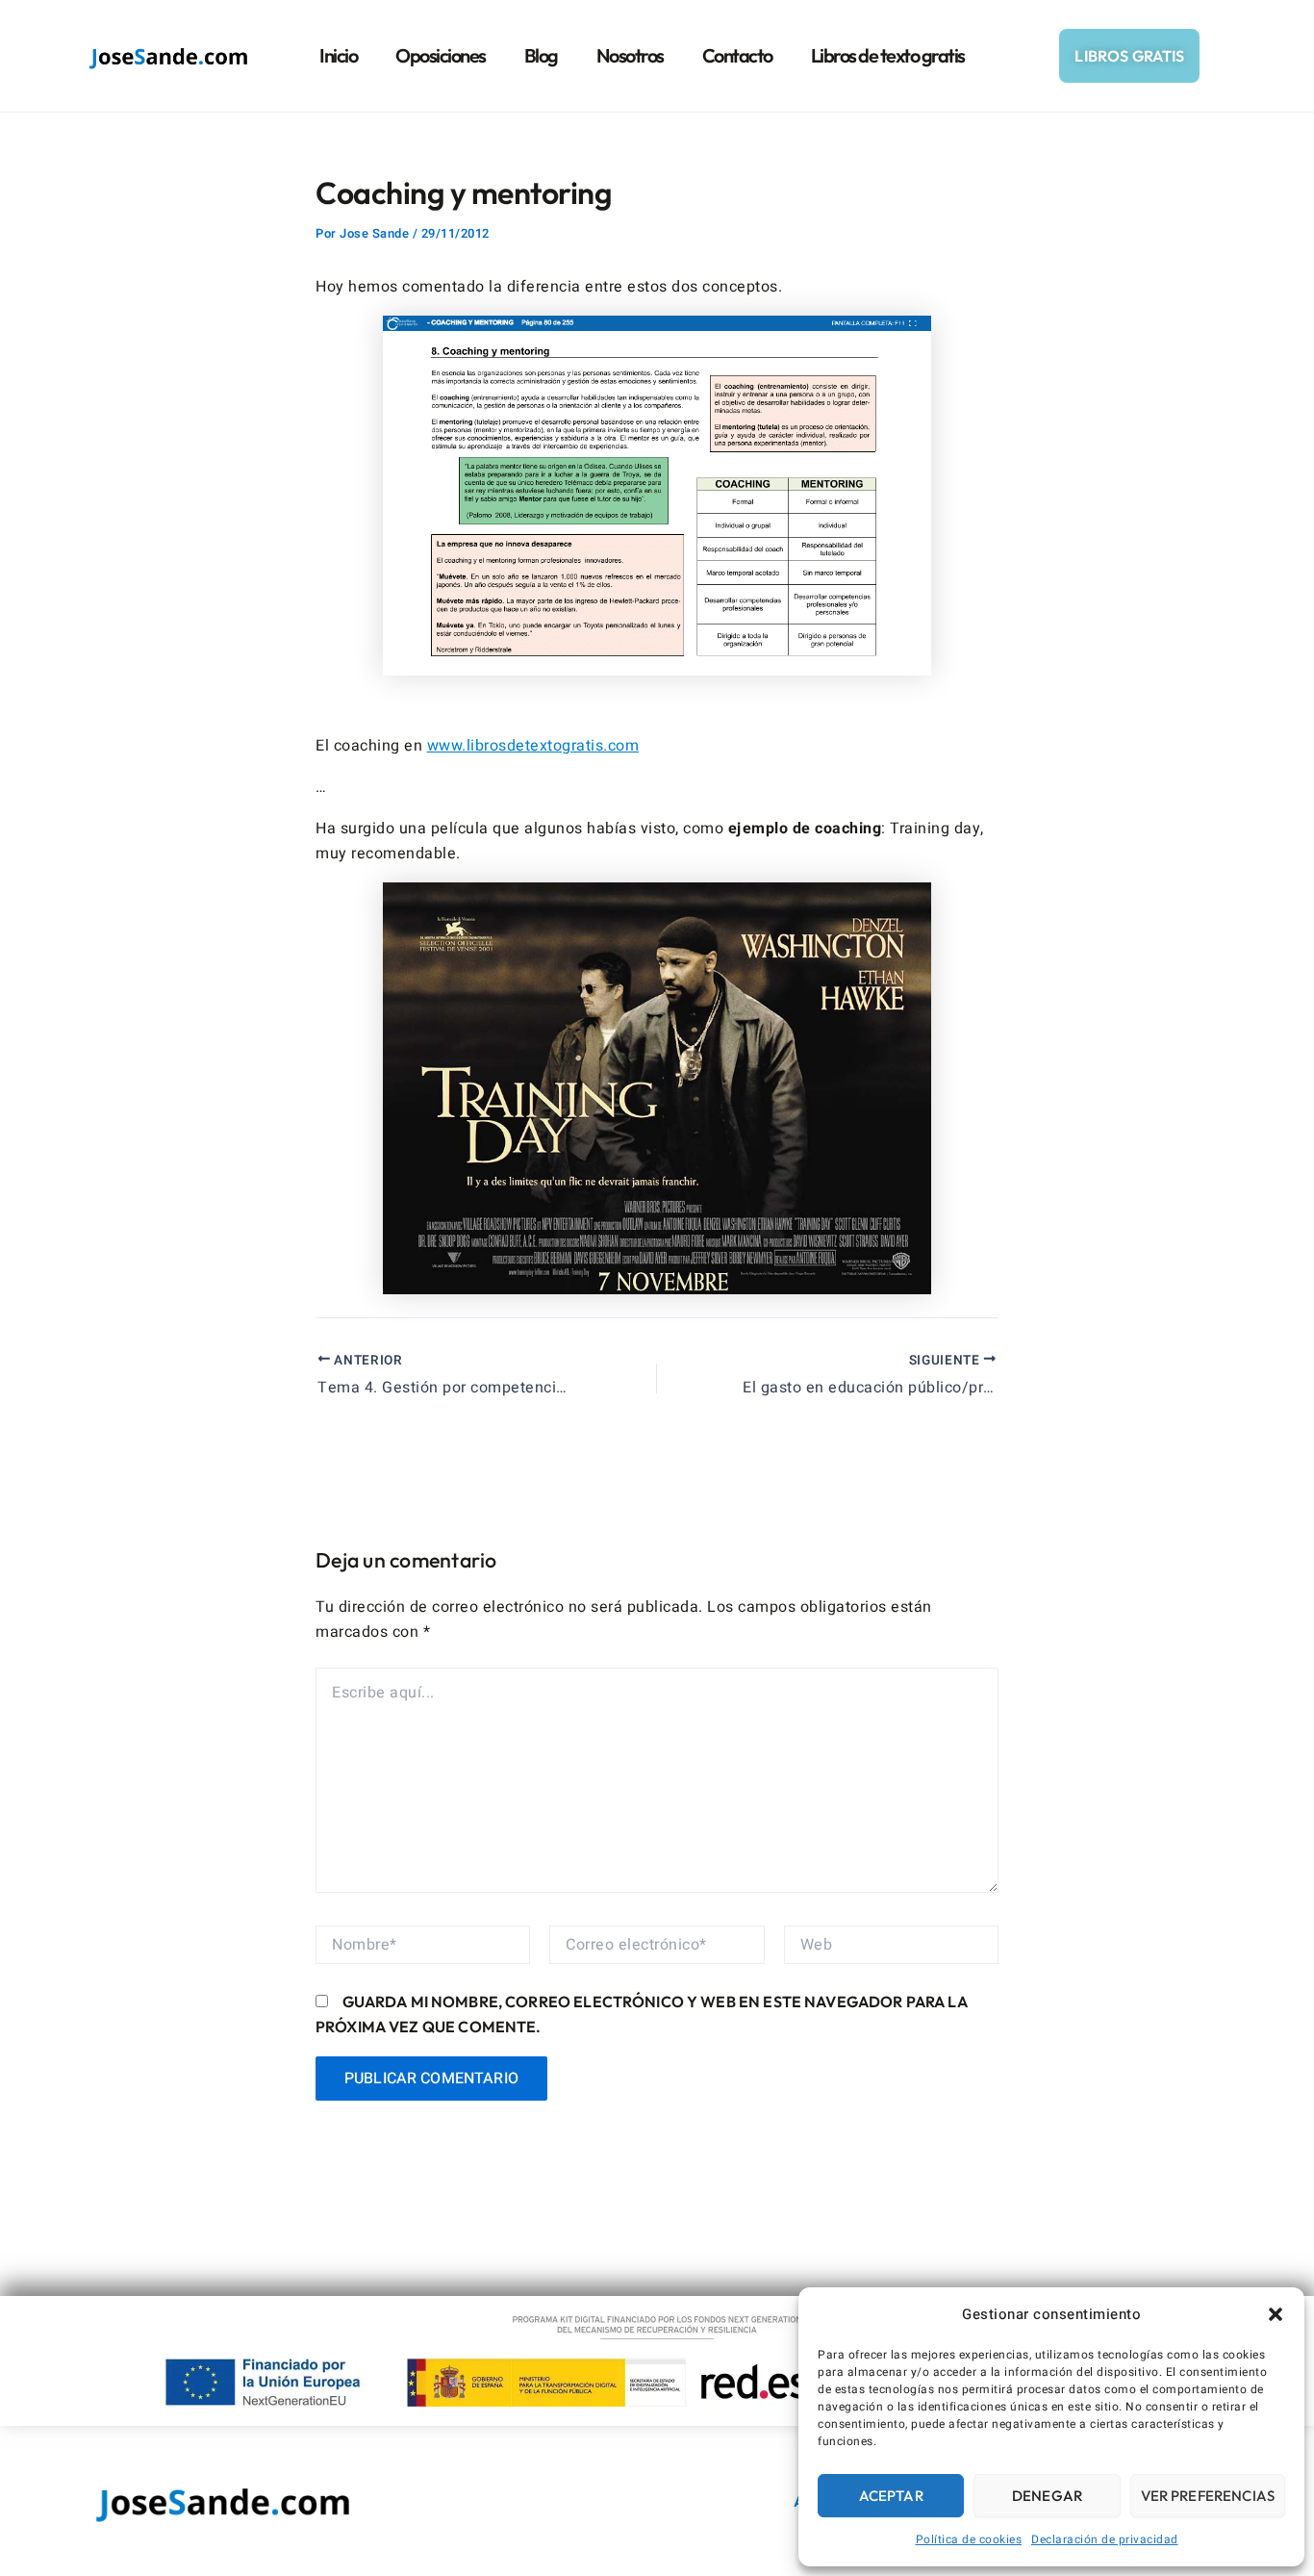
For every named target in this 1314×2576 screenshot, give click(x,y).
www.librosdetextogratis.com (533, 746)
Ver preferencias (1208, 2496)
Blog (541, 55)
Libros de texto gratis (888, 55)
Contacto (737, 55)
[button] (1276, 2314)
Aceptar (891, 2496)
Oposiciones (441, 55)
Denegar (1047, 2496)
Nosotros (630, 55)
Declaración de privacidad (1105, 2539)
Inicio (338, 55)
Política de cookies (969, 2539)
